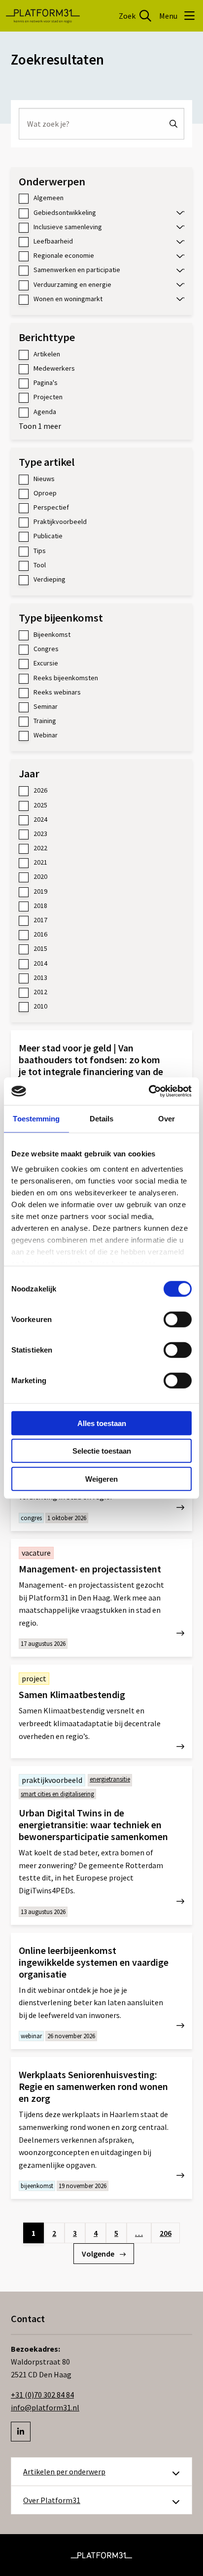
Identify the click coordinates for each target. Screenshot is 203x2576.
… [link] (139, 2233)
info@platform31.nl (45, 2407)
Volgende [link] (99, 2254)
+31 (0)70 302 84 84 (42, 2395)
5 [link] (116, 2233)
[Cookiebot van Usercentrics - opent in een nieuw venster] (149, 1091)
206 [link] (166, 2233)
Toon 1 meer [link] (40, 426)
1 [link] (34, 2233)
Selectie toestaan (102, 1451)
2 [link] (54, 2233)
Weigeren (101, 1479)
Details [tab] (102, 1118)
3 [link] (75, 2233)
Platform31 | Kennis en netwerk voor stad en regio (43, 16)
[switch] (178, 1319)
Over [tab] (167, 1118)
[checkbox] (101, 198)
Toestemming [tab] (36, 1118)
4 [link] (96, 2233)
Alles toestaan (102, 1423)
